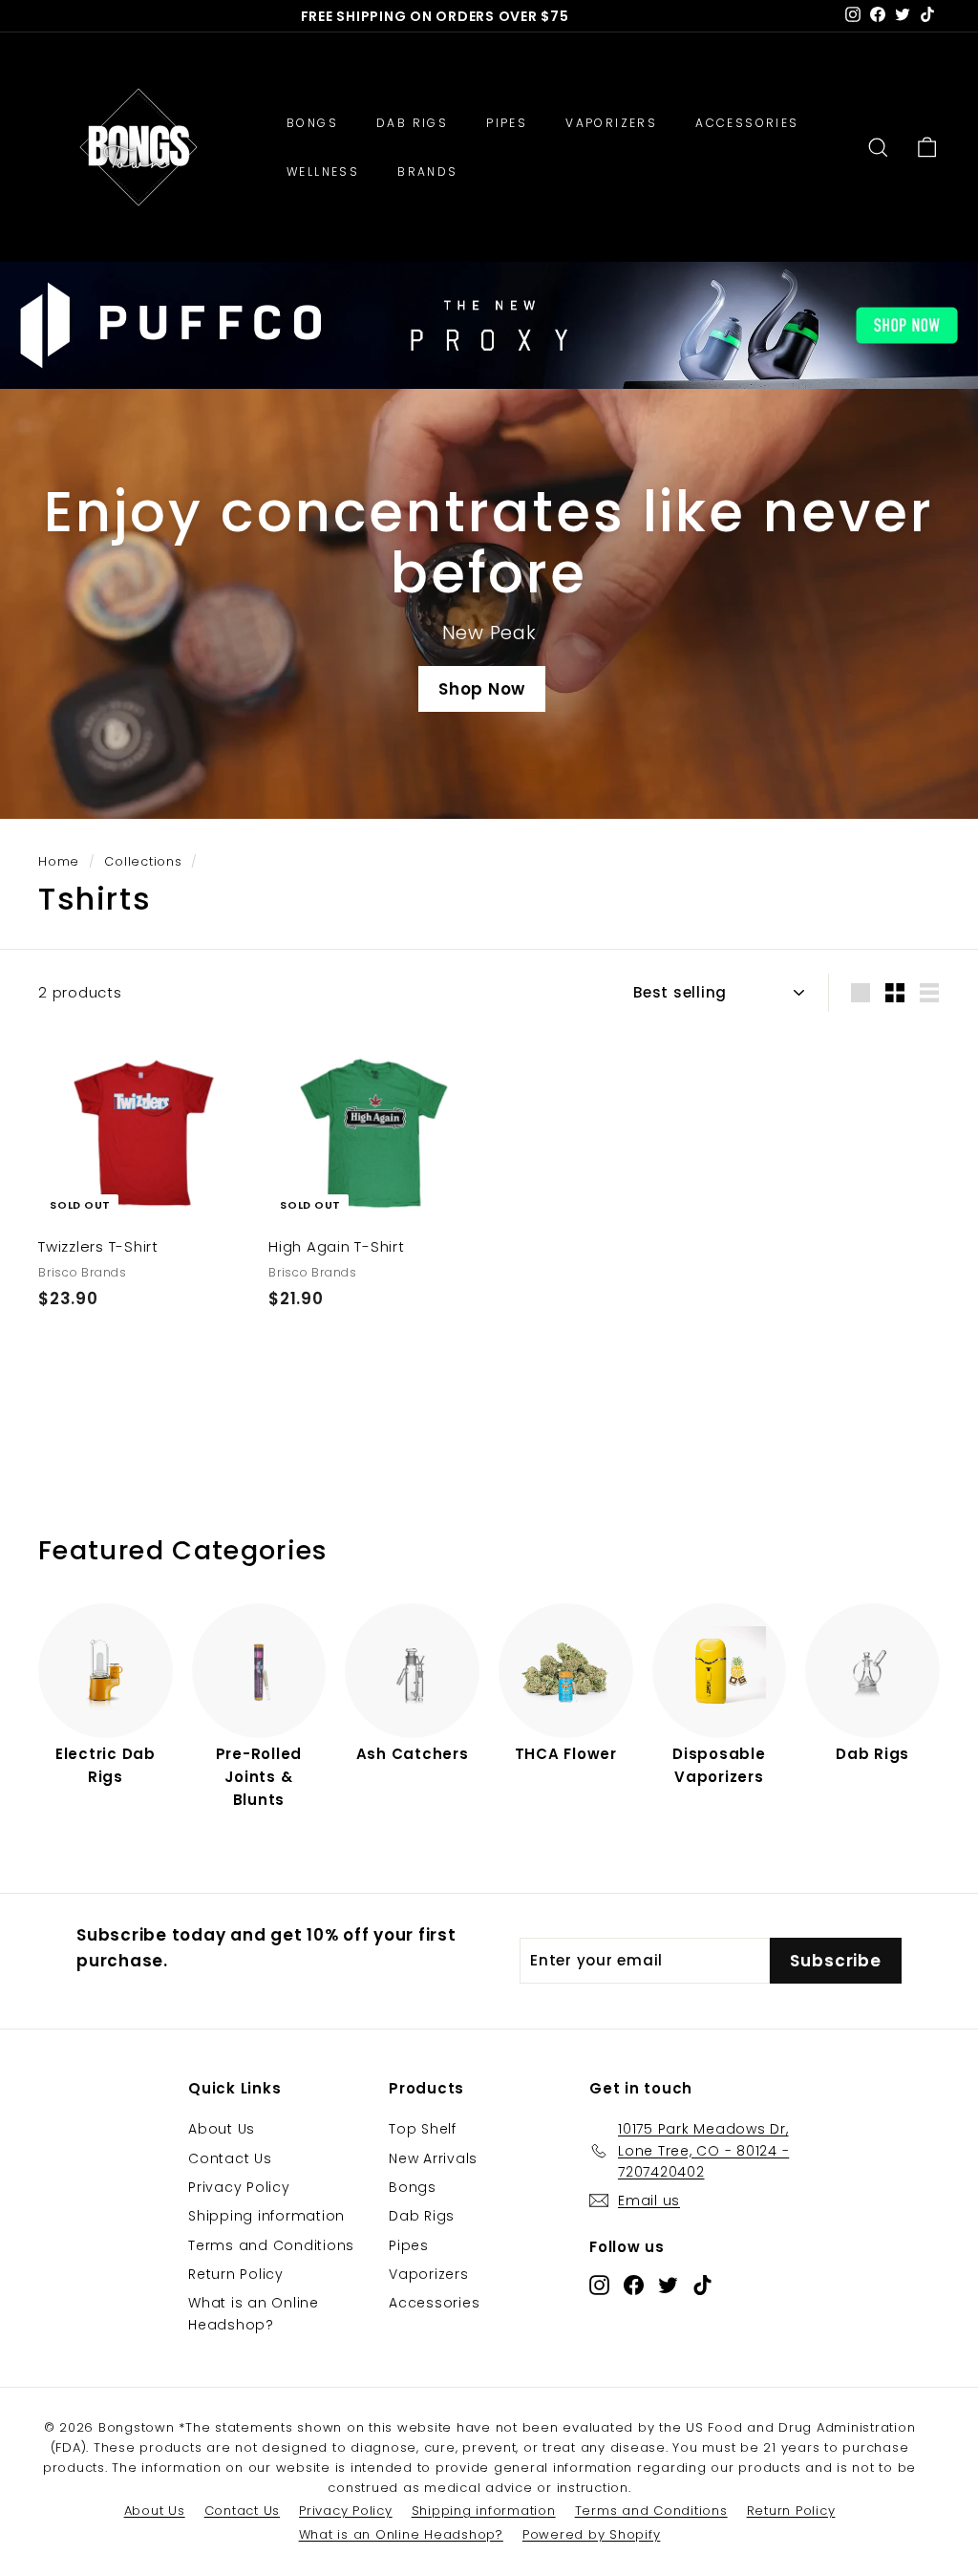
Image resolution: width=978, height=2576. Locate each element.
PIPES (507, 123)
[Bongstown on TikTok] (702, 2284)
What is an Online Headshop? (254, 2313)
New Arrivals (433, 2158)
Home (59, 861)
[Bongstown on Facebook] (634, 2284)
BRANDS (427, 172)
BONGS (312, 123)
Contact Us (230, 2158)
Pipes (409, 2245)
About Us (222, 2129)
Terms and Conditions (271, 2245)
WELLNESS (323, 172)
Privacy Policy (239, 2187)
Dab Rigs (422, 2216)
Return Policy (236, 2274)
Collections (143, 861)
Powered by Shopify (592, 2534)
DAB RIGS (412, 123)
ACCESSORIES (747, 123)
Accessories (434, 2303)
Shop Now (482, 689)
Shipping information (266, 2216)
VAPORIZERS (611, 123)
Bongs (413, 2187)
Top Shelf (423, 2129)
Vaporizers (429, 2274)
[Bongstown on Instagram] (599, 2284)
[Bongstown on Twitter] (668, 2284)
